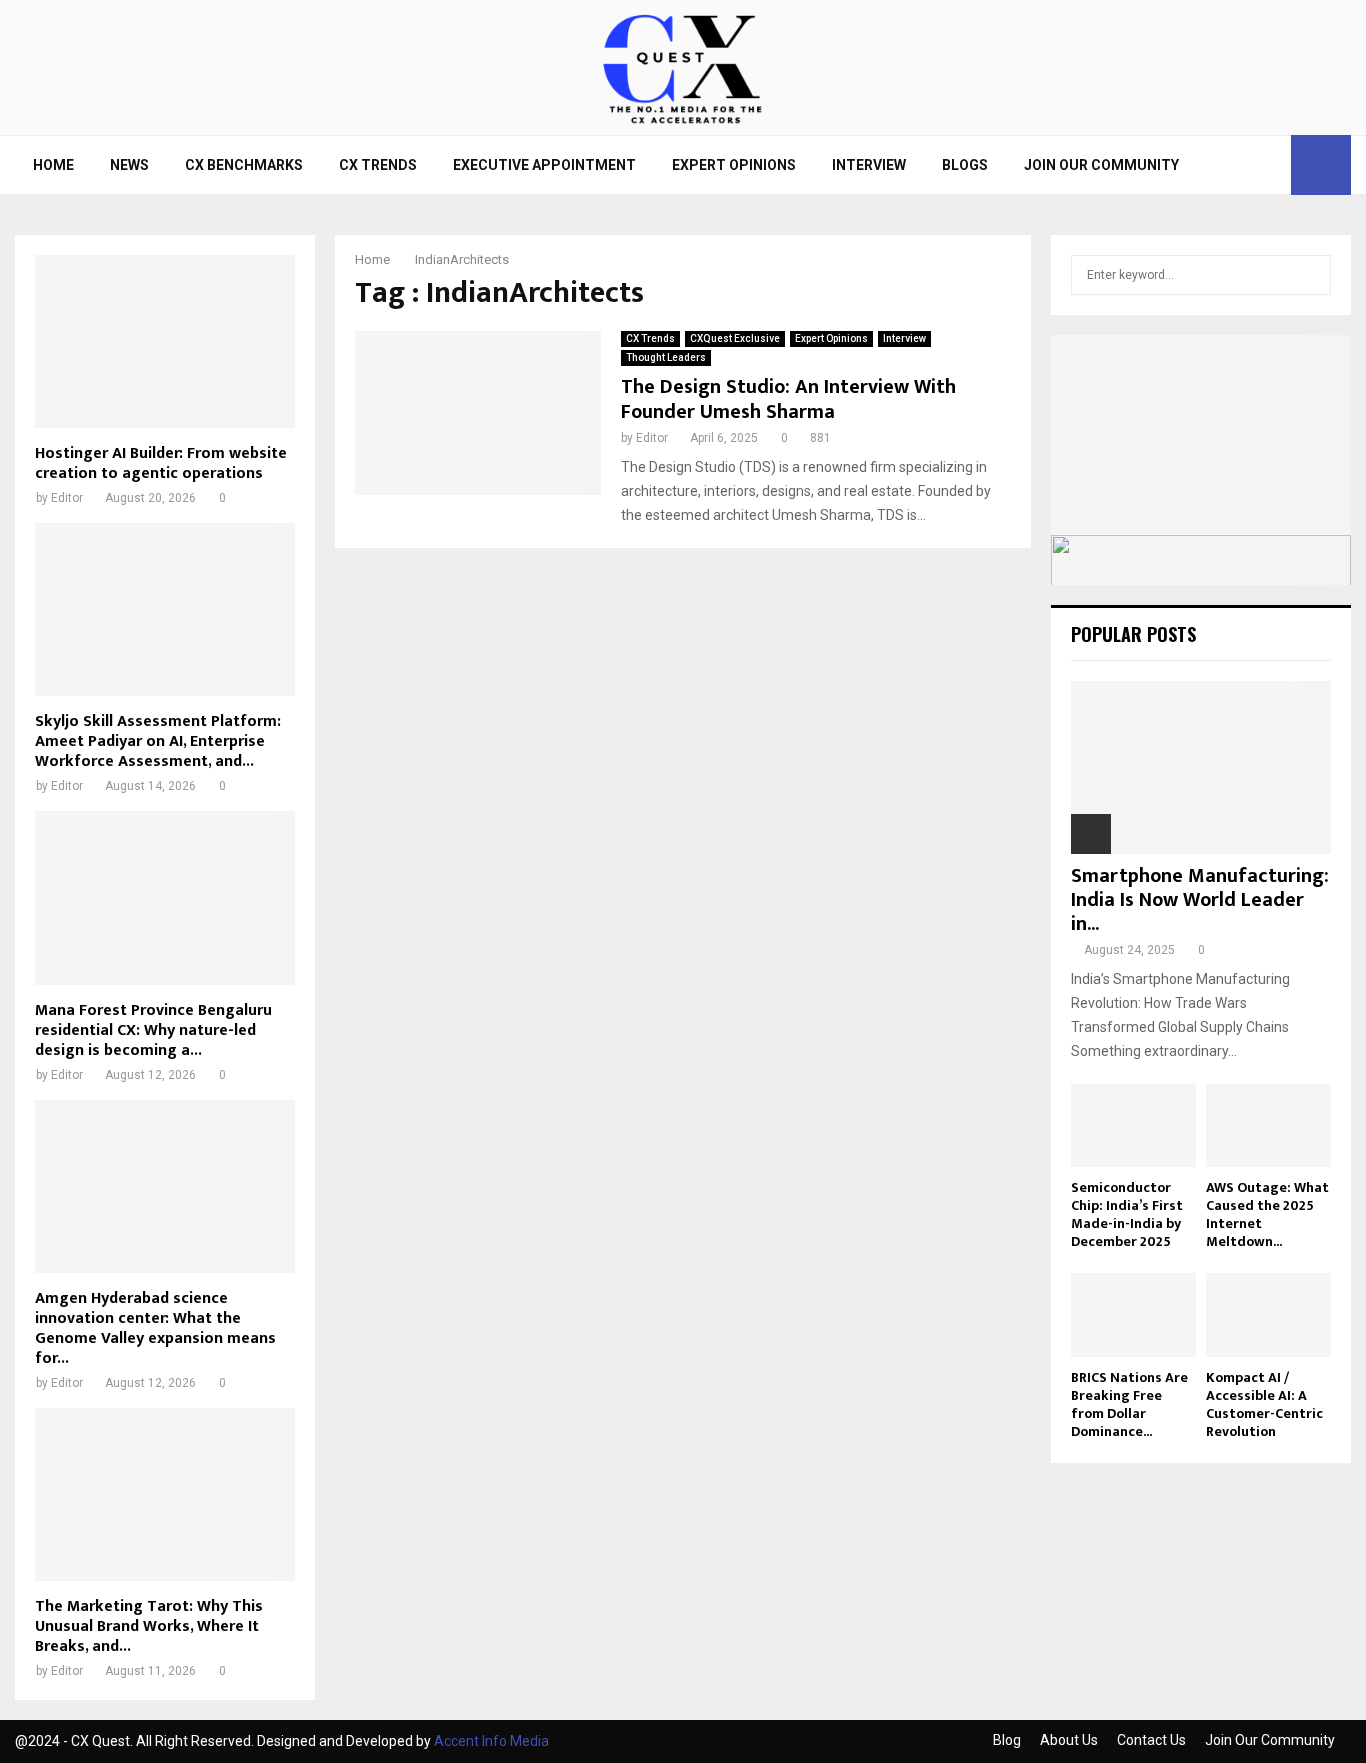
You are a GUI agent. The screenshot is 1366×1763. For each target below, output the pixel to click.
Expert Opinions (734, 165)
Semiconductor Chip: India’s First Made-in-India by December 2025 (1127, 1214)
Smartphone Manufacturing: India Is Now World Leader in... (1200, 900)
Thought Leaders (666, 357)
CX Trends (378, 165)
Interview (869, 165)
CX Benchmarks (244, 165)
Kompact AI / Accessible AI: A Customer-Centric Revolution (1264, 1404)
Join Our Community (1101, 165)
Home (53, 165)
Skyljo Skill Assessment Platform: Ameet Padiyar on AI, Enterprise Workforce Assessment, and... (158, 741)
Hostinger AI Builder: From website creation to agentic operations (161, 463)
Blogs (965, 165)
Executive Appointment (544, 165)
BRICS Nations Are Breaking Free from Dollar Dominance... (1129, 1404)
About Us (1069, 1740)
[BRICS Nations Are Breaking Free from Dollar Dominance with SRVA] (1133, 1314)
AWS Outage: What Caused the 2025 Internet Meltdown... (1267, 1214)
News (129, 165)
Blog (1007, 1740)
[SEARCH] (1310, 275)
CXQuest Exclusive (735, 338)
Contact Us (1151, 1740)
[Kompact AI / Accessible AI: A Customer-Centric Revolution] (1268, 1314)
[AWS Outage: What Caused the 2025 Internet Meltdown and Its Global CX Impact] (1268, 1125)
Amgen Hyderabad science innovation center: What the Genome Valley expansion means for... (155, 1328)
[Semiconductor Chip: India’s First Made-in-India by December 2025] (1133, 1125)
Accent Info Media (491, 1741)
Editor (652, 438)
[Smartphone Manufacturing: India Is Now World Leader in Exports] (1201, 767)
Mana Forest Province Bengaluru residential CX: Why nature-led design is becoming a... (153, 1030)
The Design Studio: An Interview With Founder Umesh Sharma (788, 399)
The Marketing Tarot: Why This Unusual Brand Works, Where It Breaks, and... (149, 1626)
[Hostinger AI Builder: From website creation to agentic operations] (165, 341)
